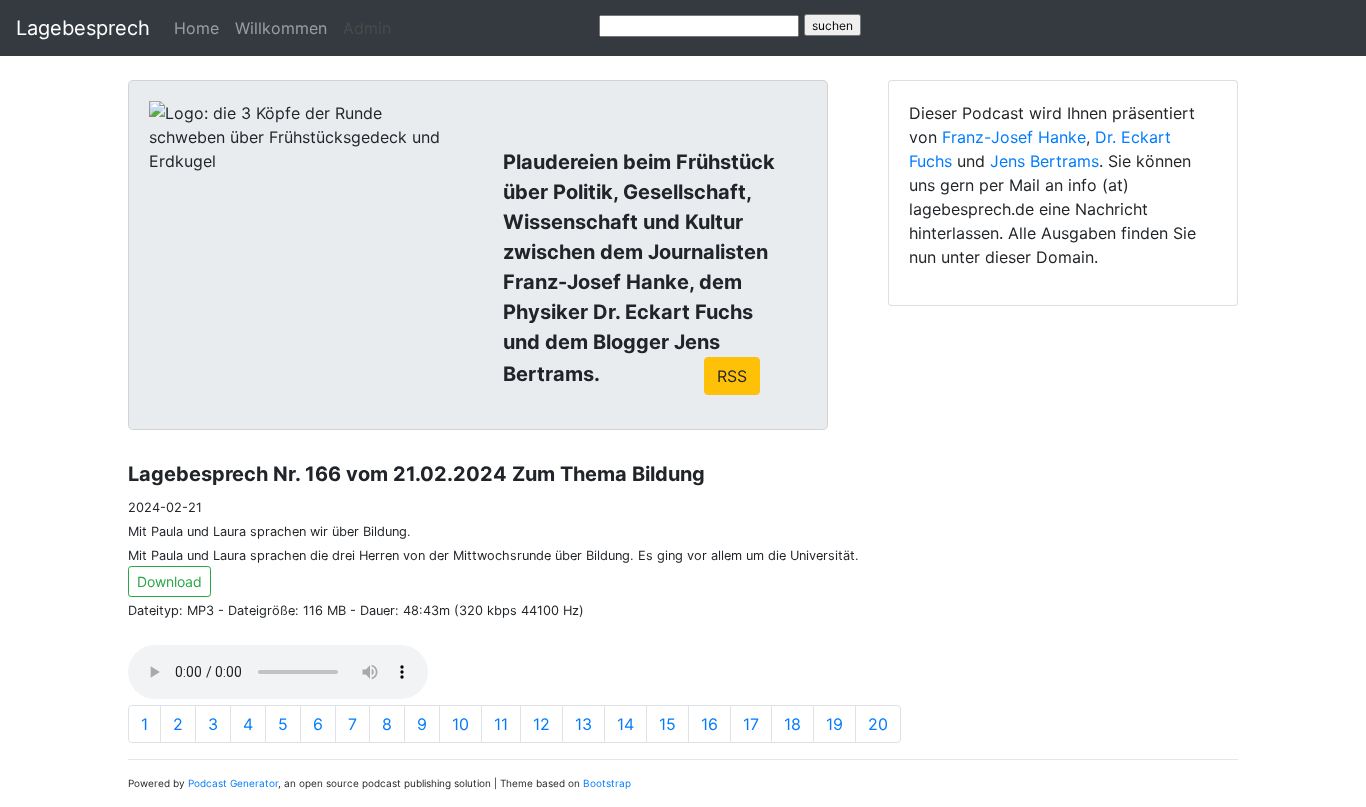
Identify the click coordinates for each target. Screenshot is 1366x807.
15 (667, 724)
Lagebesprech (83, 28)
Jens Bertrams (1044, 161)
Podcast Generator (233, 783)
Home (196, 28)
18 (792, 724)
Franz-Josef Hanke (1014, 137)
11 (501, 724)
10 (460, 724)
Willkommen (281, 28)
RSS (732, 376)
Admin (367, 28)
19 (834, 724)
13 (583, 724)
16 (709, 724)
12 (541, 724)
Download (169, 581)
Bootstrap (607, 783)
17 (751, 724)
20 (878, 724)
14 (625, 724)
